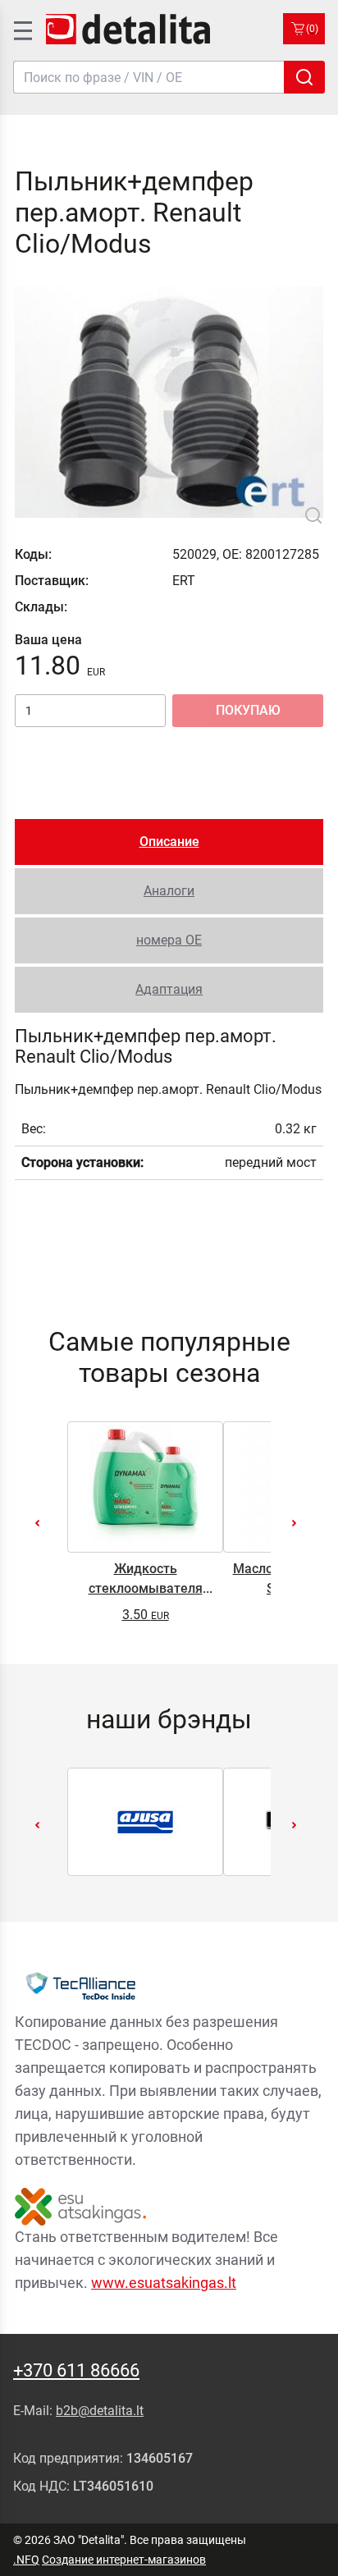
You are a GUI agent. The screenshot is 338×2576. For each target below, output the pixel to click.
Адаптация (169, 989)
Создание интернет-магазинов (124, 2560)
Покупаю (248, 710)
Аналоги (169, 891)
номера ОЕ (169, 940)
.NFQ (26, 2560)
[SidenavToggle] (21, 29)
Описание (169, 842)
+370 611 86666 (76, 2370)
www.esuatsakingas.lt (164, 2283)
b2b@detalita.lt (100, 2411)
